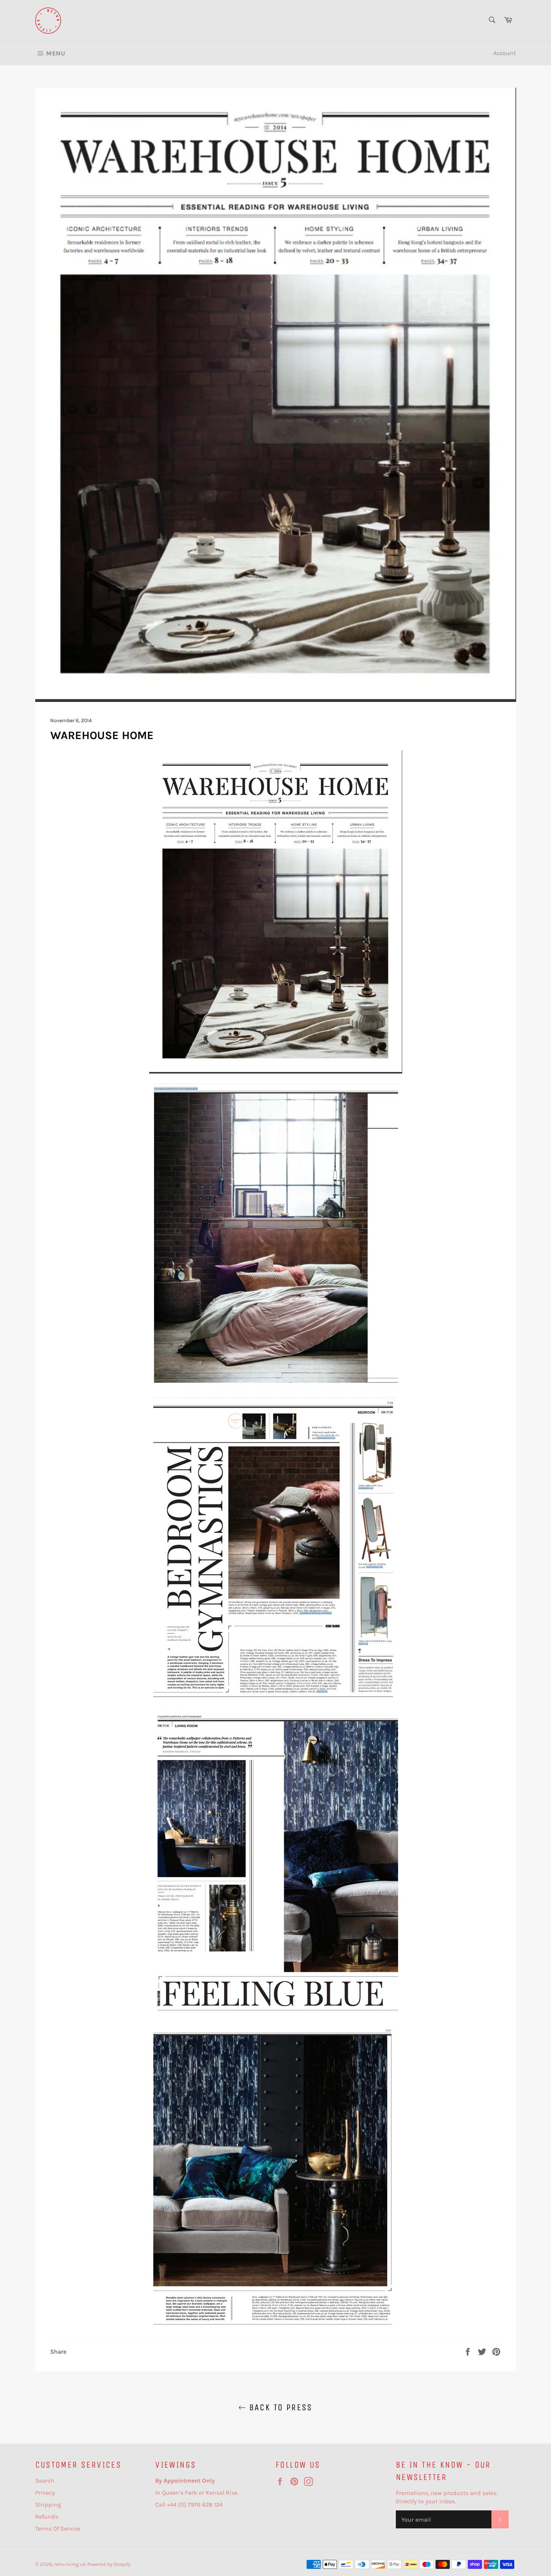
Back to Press (279, 2407)
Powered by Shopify (109, 2564)
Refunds (47, 2517)
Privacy (45, 2493)
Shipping (48, 2505)
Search (45, 2481)
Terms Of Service (58, 2529)
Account (505, 53)
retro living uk (70, 2564)
